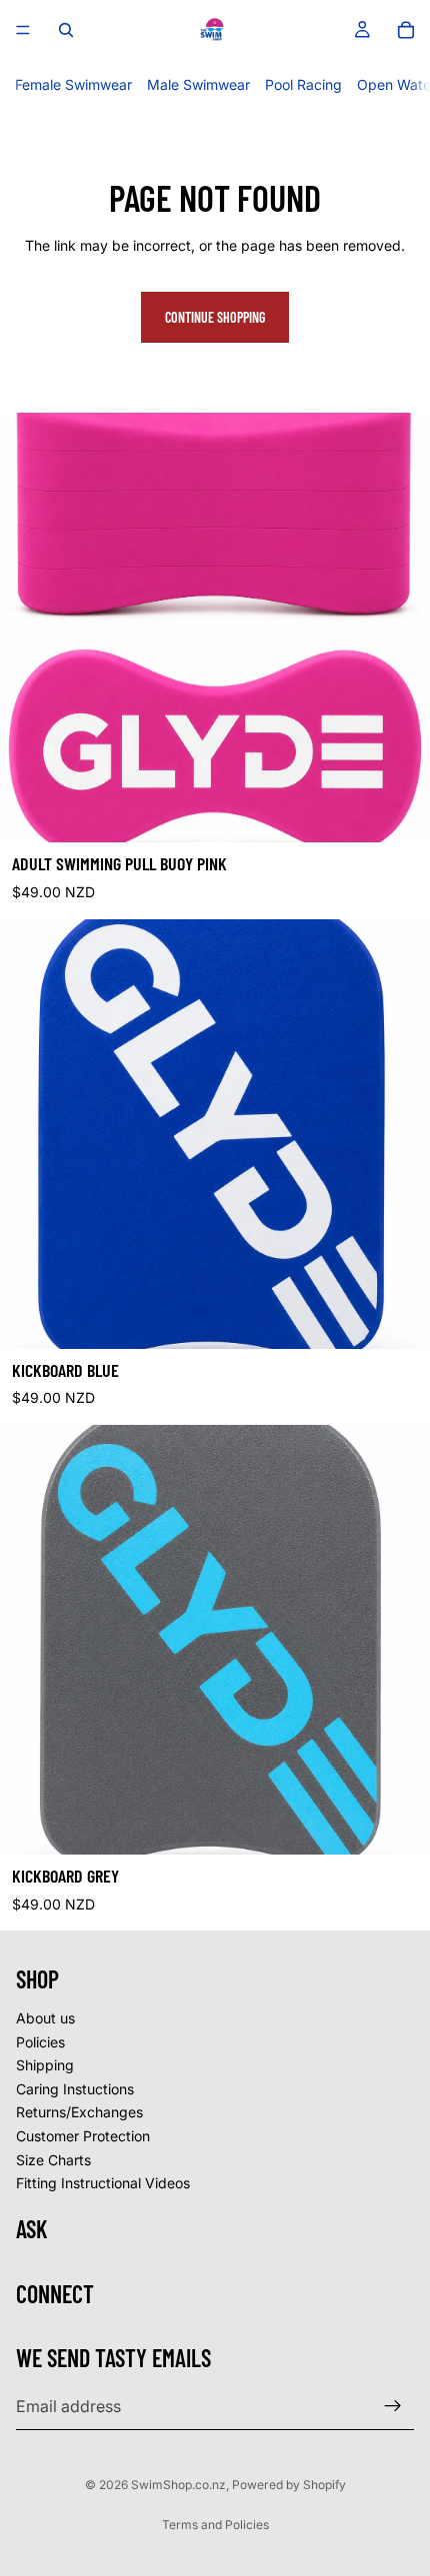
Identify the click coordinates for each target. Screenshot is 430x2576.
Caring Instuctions (75, 2089)
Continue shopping (215, 317)
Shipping (45, 2065)
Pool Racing (303, 84)
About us (45, 2018)
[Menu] (23, 30)
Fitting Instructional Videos (103, 2183)
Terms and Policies (215, 2525)
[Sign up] (393, 2407)
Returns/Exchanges (79, 2113)
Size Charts (53, 2160)
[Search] (66, 30)
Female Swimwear (73, 84)
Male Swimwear (198, 84)
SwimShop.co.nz (178, 2485)
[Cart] (406, 30)
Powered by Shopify (289, 2485)
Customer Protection (83, 2136)
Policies (40, 2042)
